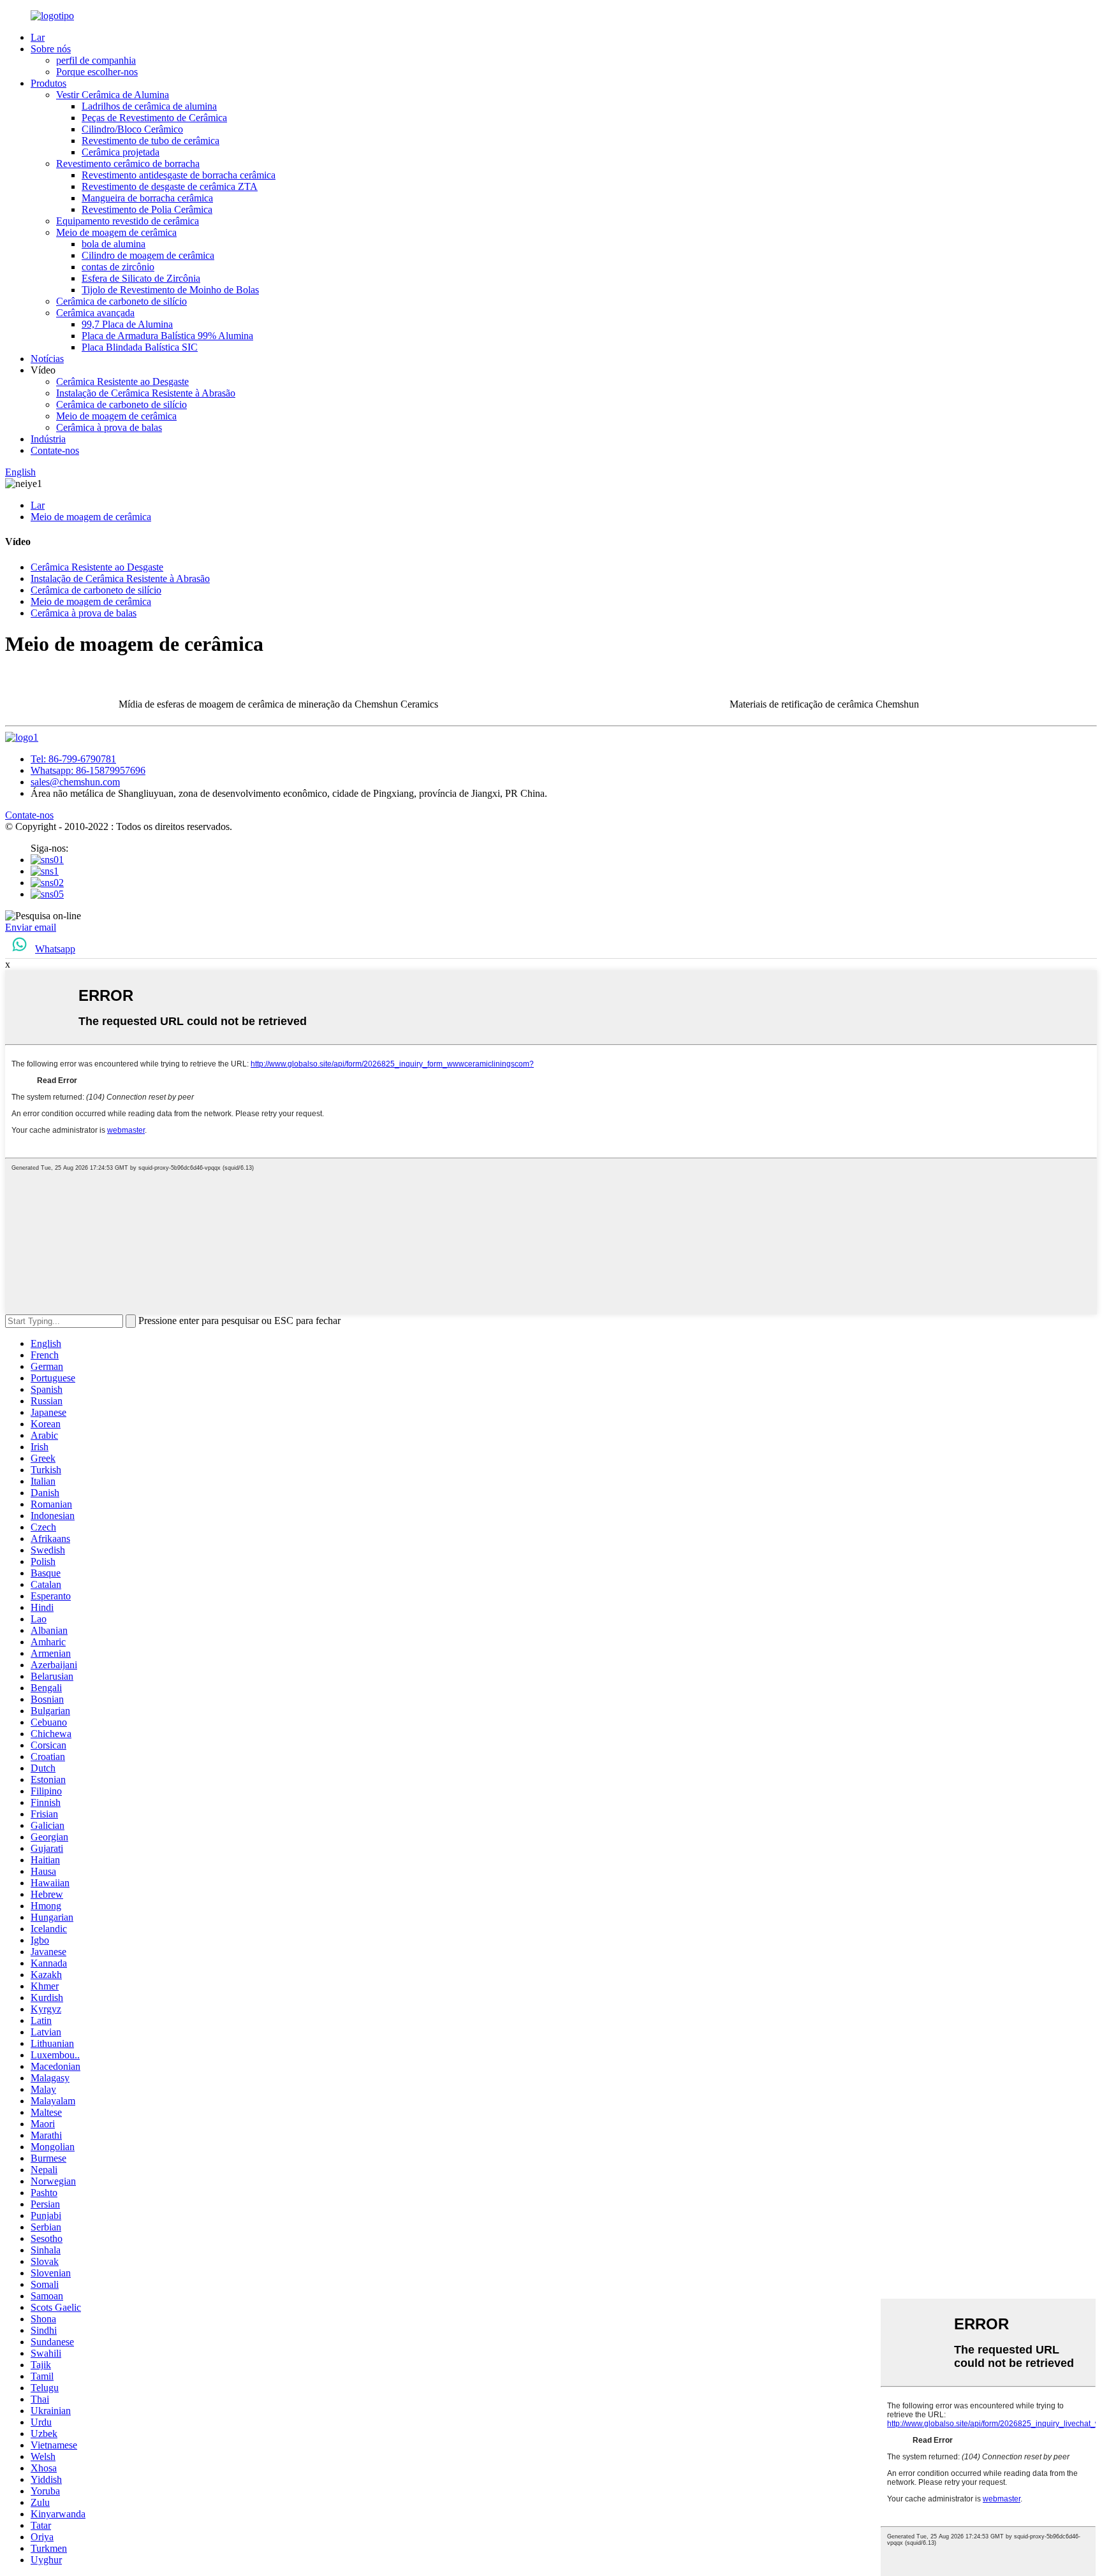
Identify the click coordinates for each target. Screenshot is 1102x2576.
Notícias (47, 359)
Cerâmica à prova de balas (109, 427)
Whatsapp (55, 949)
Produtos (48, 83)
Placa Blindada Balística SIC (140, 347)
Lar (38, 37)
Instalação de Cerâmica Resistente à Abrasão (146, 393)
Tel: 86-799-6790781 (73, 759)
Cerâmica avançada (95, 313)
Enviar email (31, 927)
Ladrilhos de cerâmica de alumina (149, 106)
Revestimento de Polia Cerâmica (147, 209)
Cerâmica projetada (121, 152)
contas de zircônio (118, 267)
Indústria (48, 439)
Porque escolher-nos (97, 72)
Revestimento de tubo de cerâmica (151, 141)
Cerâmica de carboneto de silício (121, 301)
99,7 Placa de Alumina (127, 324)
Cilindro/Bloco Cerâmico (132, 129)
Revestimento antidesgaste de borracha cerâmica (179, 175)
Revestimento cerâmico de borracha (128, 164)
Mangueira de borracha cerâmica (147, 198)
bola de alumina (114, 244)
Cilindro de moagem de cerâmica (148, 255)
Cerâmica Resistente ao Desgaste (122, 382)
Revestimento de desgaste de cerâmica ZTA (170, 186)
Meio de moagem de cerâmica (116, 232)
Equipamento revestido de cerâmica (128, 221)
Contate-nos (55, 450)
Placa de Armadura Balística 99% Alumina (167, 336)
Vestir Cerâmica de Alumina (113, 95)
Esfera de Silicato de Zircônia (141, 278)
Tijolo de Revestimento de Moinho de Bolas (170, 290)
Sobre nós (51, 49)
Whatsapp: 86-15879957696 (88, 770)
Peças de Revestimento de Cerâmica (154, 118)
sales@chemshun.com (75, 782)
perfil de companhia (96, 60)
